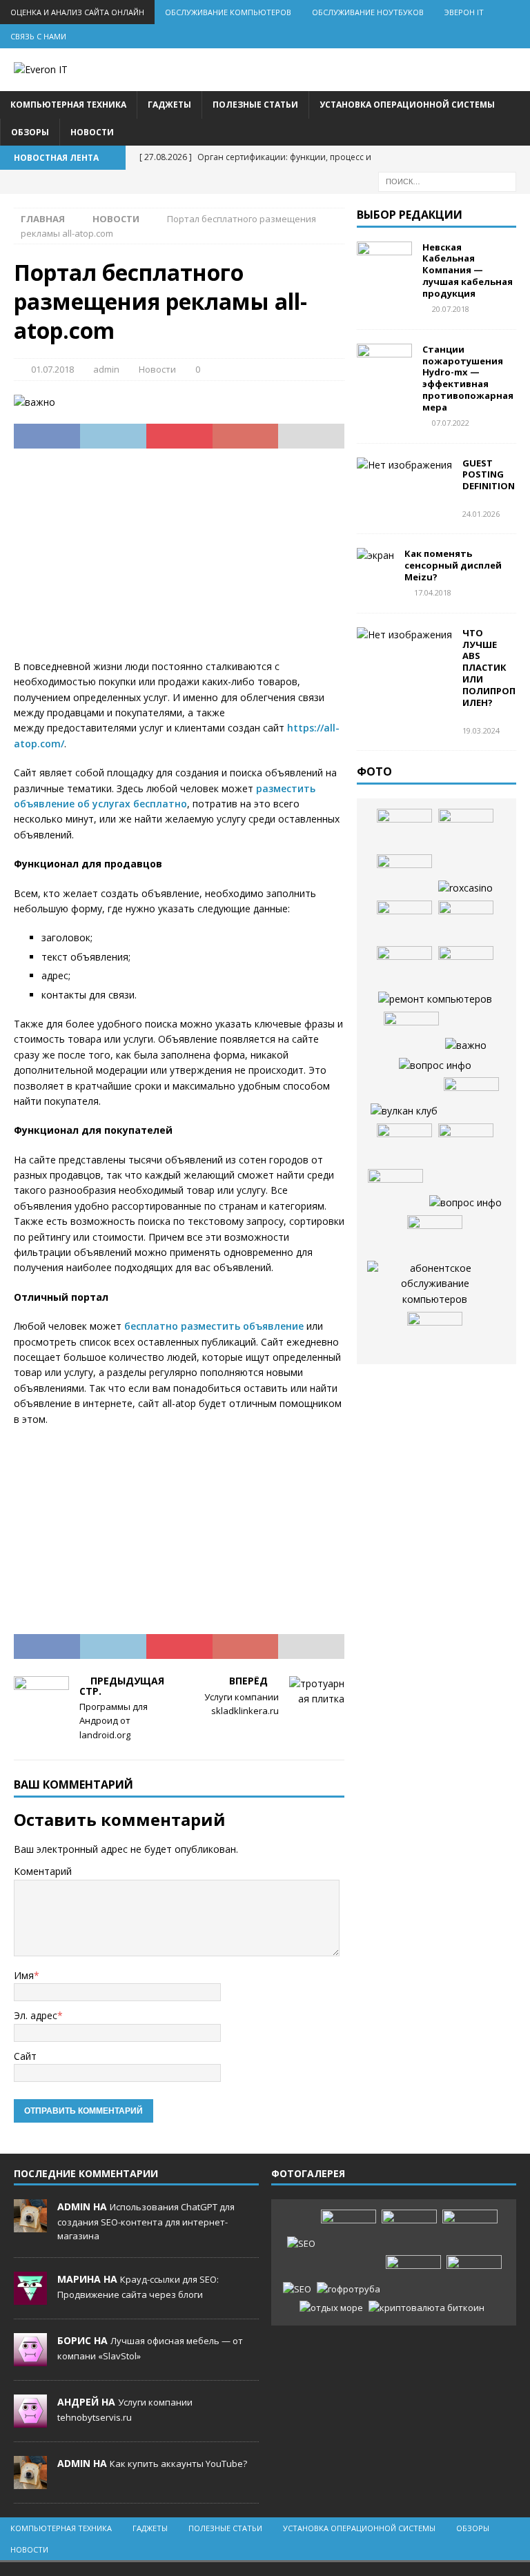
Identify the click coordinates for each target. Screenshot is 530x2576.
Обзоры (30, 132)
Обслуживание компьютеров (228, 12)
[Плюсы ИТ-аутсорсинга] (404, 1144)
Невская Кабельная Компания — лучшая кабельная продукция (468, 271)
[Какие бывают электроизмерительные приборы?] (404, 875)
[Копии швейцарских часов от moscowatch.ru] (471, 1098)
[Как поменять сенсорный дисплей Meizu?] (375, 555)
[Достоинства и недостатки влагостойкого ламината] (404, 967)
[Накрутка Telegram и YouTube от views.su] (474, 2276)
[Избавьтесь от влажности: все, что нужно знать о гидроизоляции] (411, 1032)
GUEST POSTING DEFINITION (489, 475)
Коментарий (43, 1871)
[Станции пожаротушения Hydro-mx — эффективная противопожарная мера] (384, 364)
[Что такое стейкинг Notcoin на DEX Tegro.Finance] (426, 2308)
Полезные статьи (255, 105)
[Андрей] (30, 2420)
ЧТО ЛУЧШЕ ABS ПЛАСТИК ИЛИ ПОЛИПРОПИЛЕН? (489, 668)
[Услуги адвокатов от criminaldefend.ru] (466, 967)
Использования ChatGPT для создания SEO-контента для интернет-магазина (146, 2221)
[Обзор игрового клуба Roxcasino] (465, 888)
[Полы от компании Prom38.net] (404, 921)
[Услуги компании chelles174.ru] (395, 1190)
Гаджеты (169, 105)
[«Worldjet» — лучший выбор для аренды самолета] (466, 829)
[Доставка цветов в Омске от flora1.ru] (435, 1333)
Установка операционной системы (407, 105)
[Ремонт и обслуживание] (466, 921)
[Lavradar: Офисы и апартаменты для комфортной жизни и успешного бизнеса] (349, 2230)
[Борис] (30, 2359)
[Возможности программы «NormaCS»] (466, 1045)
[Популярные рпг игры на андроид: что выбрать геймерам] (409, 2230)
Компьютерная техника (68, 105)
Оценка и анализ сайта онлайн (77, 12)
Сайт (25, 2056)
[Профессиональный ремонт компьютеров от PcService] (435, 999)
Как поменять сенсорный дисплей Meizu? (453, 565)
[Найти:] (447, 180)
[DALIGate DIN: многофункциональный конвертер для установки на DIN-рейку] (435, 1065)
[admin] (30, 2225)
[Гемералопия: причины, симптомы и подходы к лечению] (413, 2276)
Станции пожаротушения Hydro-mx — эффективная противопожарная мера (468, 378)
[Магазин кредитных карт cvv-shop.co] (466, 1144)
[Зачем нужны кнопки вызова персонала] (465, 1203)
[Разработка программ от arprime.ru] (434, 1284)
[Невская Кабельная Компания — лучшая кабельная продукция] (384, 262)
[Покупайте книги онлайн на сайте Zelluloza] (404, 829)
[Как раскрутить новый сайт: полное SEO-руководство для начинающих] (301, 2244)
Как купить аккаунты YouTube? (178, 2464)
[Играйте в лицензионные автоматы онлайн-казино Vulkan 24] (404, 1111)
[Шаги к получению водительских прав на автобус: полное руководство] (435, 1236)
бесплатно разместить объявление (214, 1326)
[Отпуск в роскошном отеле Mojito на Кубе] (331, 2308)
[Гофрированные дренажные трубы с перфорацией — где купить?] (349, 2289)
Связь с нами (38, 36)
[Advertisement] (179, 562)
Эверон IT (464, 12)
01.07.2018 (52, 369)
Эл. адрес (36, 2015)
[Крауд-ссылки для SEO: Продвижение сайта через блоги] (297, 2289)
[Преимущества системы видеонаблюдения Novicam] (470, 2230)
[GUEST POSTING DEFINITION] (404, 465)
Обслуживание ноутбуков (368, 12)
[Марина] (30, 2297)
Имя (24, 1975)
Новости (92, 132)
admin (106, 369)
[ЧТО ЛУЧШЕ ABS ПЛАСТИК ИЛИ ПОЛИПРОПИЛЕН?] (404, 635)
